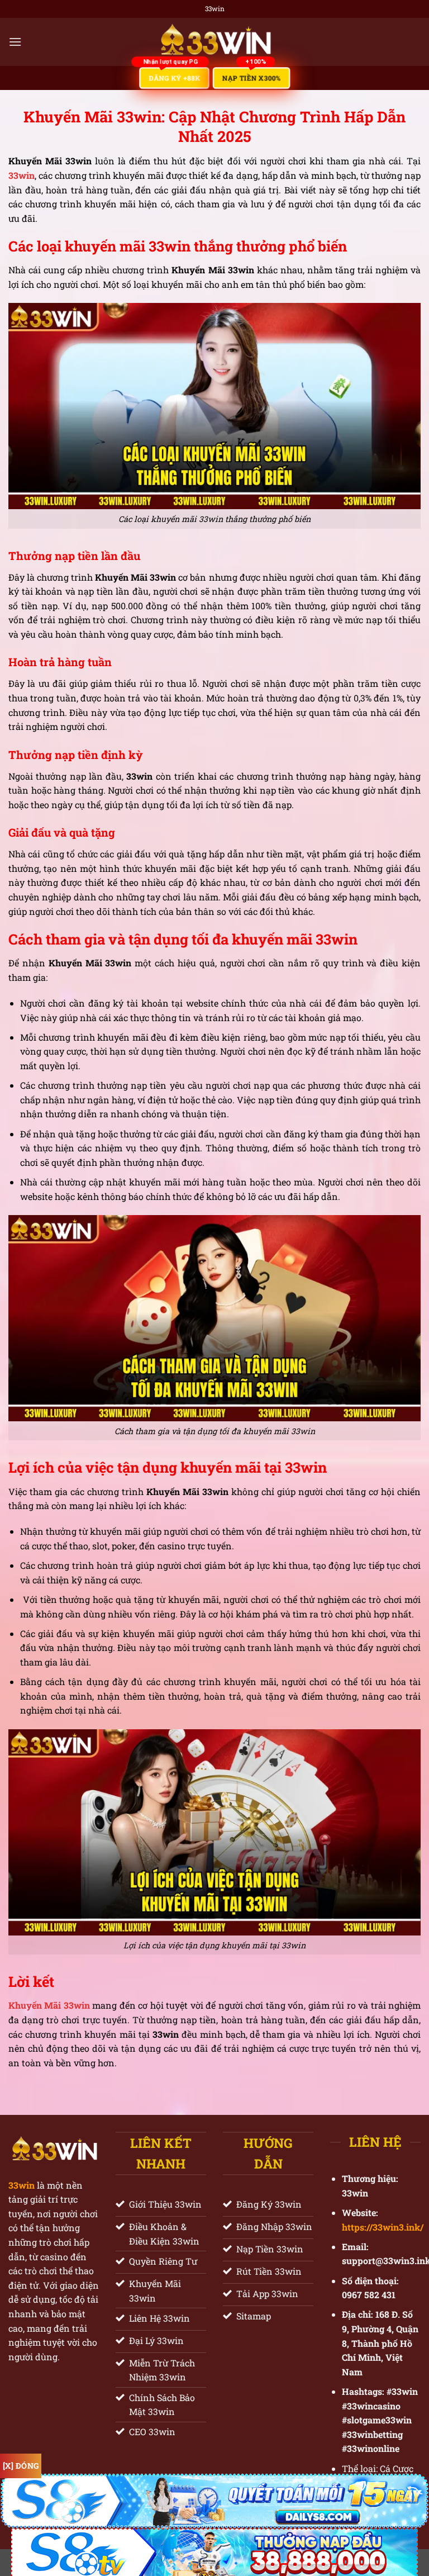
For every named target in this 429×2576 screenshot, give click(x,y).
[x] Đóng (21, 2466)
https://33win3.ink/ (383, 2227)
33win (22, 2185)
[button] (15, 42)
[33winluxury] (215, 42)
